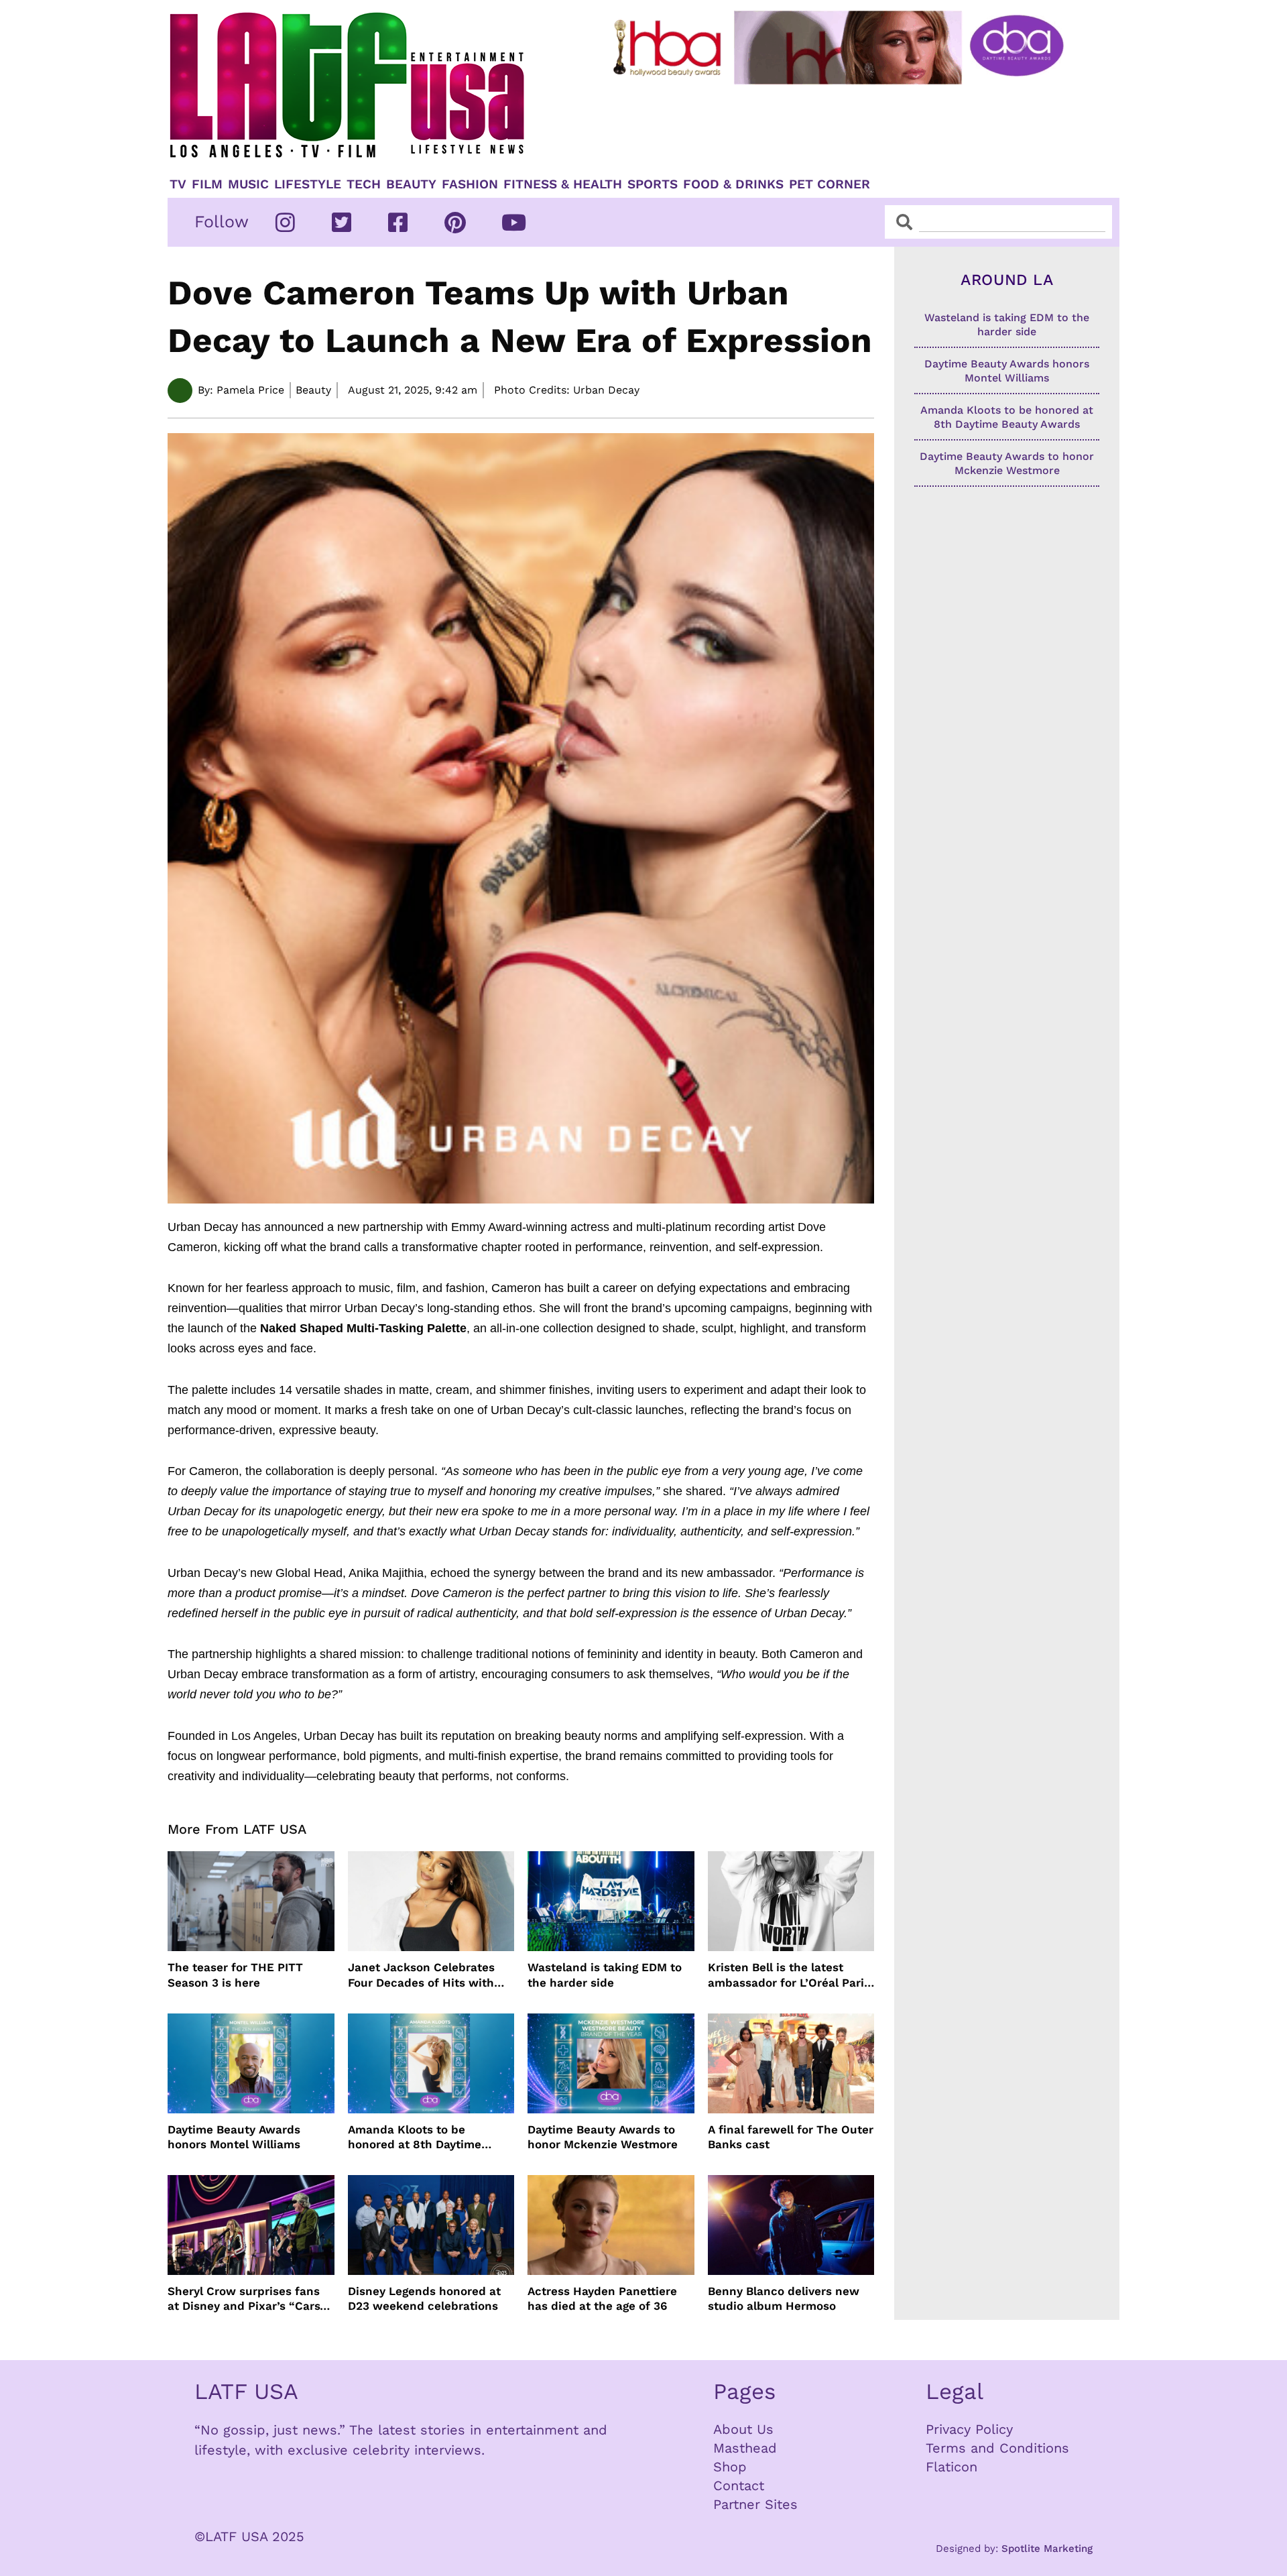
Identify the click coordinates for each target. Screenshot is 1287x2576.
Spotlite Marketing (1047, 2549)
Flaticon (952, 2467)
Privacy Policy (969, 2429)
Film (207, 184)
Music (248, 184)
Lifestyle (308, 184)
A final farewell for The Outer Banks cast (791, 2137)
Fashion (470, 184)
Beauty (411, 184)
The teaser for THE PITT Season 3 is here (235, 1975)
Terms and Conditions (997, 2448)
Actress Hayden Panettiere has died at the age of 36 (602, 2298)
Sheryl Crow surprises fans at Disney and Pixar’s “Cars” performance (247, 2299)
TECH (364, 184)
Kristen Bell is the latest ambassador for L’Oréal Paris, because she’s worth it (791, 1975)
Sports (653, 184)
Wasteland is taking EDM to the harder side (605, 1975)
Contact (739, 2485)
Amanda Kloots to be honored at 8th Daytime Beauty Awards (415, 2137)
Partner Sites (755, 2504)
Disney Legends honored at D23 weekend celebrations (424, 2298)
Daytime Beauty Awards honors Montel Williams (234, 2137)
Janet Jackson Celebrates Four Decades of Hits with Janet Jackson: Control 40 (422, 1975)
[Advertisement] (849, 125)
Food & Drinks (733, 184)
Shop (730, 2467)
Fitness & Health (563, 184)
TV (178, 184)
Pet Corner (830, 184)
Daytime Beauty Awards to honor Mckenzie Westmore (603, 2137)
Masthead (745, 2448)
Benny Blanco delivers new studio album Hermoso (784, 2298)
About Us (743, 2429)
